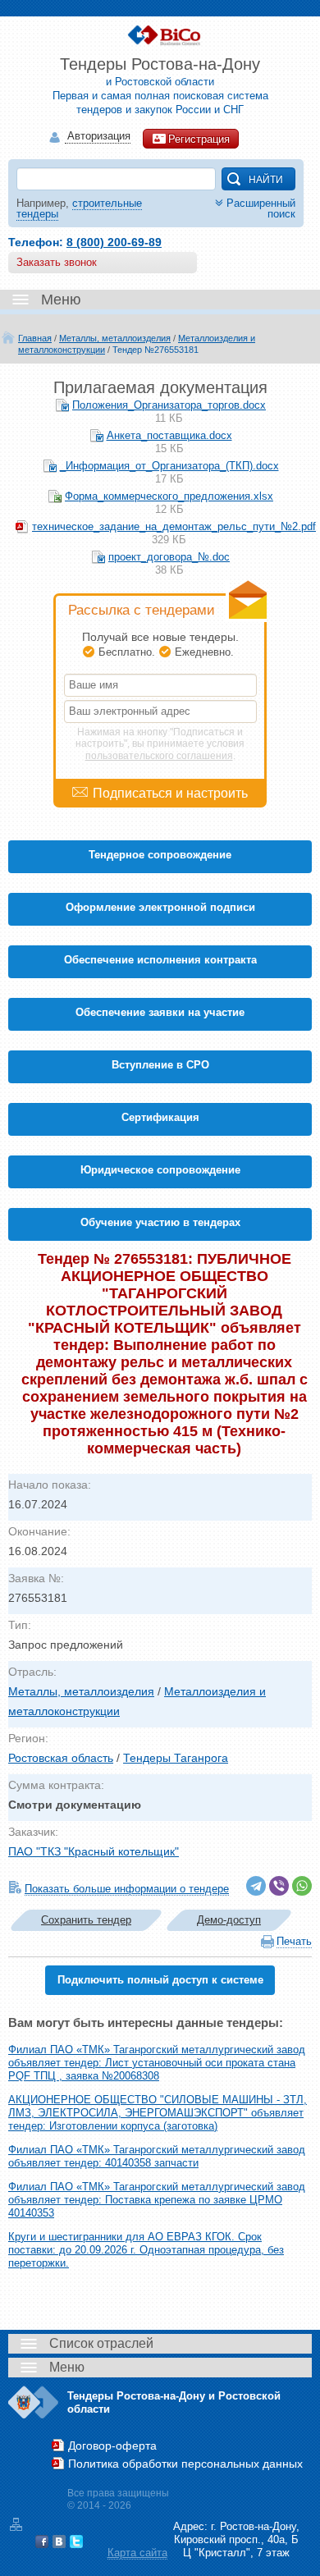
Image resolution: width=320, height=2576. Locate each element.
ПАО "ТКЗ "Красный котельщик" (94, 1851)
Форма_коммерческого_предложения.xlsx (169, 496)
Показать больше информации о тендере (127, 1889)
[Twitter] (76, 2542)
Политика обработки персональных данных (185, 2464)
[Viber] (279, 1886)
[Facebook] (42, 2542)
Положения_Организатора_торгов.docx (169, 405)
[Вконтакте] (59, 2542)
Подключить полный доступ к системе (160, 1980)
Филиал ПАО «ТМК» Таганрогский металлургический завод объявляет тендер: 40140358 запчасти (157, 2156)
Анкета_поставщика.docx (169, 435)
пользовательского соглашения (159, 756)
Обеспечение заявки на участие (160, 1012)
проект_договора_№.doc (169, 557)
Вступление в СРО (160, 1065)
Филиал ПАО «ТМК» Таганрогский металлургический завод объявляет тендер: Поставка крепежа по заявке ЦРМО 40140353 (157, 2200)
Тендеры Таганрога (176, 1758)
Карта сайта (137, 2553)
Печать (294, 1941)
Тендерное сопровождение (160, 855)
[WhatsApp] (302, 1886)
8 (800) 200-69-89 (114, 242)
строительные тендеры (79, 208)
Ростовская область (61, 1758)
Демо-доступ (229, 1920)
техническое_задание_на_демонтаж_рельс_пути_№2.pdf (174, 526)
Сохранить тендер (86, 1920)
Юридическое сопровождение (160, 1170)
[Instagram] (94, 2542)
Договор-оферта (112, 2446)
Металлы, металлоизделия (115, 338)
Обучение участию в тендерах (160, 1222)
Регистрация (199, 139)
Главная (35, 338)
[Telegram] (256, 1886)
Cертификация (160, 1117)
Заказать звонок (57, 262)
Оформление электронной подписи (160, 907)
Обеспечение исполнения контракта (160, 960)
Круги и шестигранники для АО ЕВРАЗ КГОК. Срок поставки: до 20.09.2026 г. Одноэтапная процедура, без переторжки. (146, 2250)
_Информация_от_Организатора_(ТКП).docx (169, 466)
